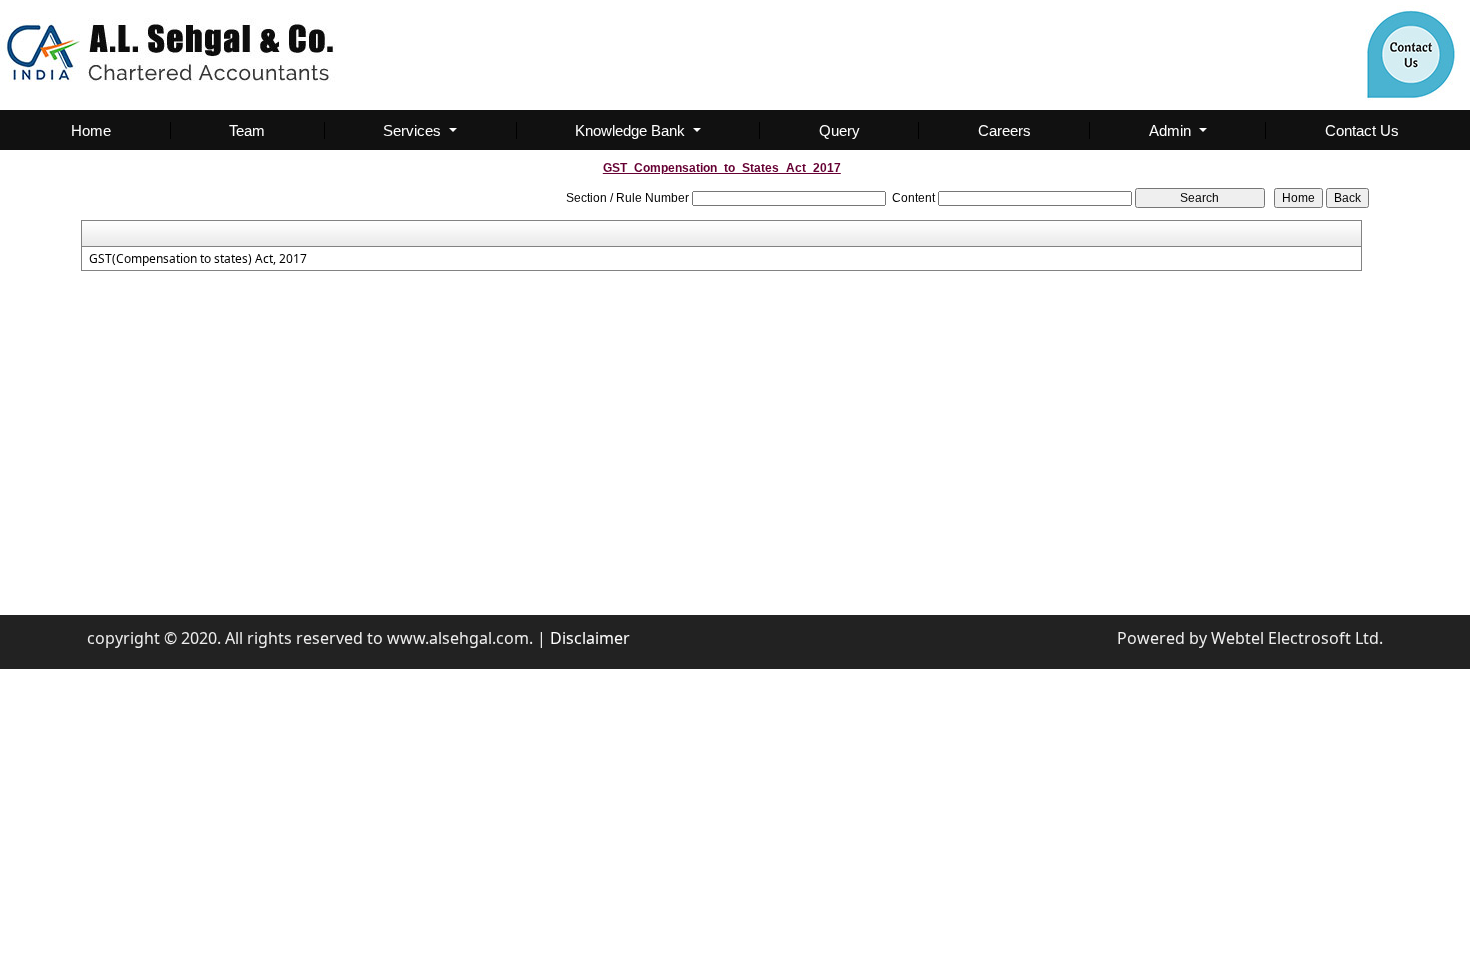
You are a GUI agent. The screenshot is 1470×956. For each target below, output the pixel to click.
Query (839, 130)
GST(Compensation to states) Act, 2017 (198, 259)
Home (91, 130)
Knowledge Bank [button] (632, 130)
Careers (1004, 130)
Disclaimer (590, 638)
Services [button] (414, 130)
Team (247, 130)
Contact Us (1362, 130)
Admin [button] (1172, 130)
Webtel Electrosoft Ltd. (1297, 638)
